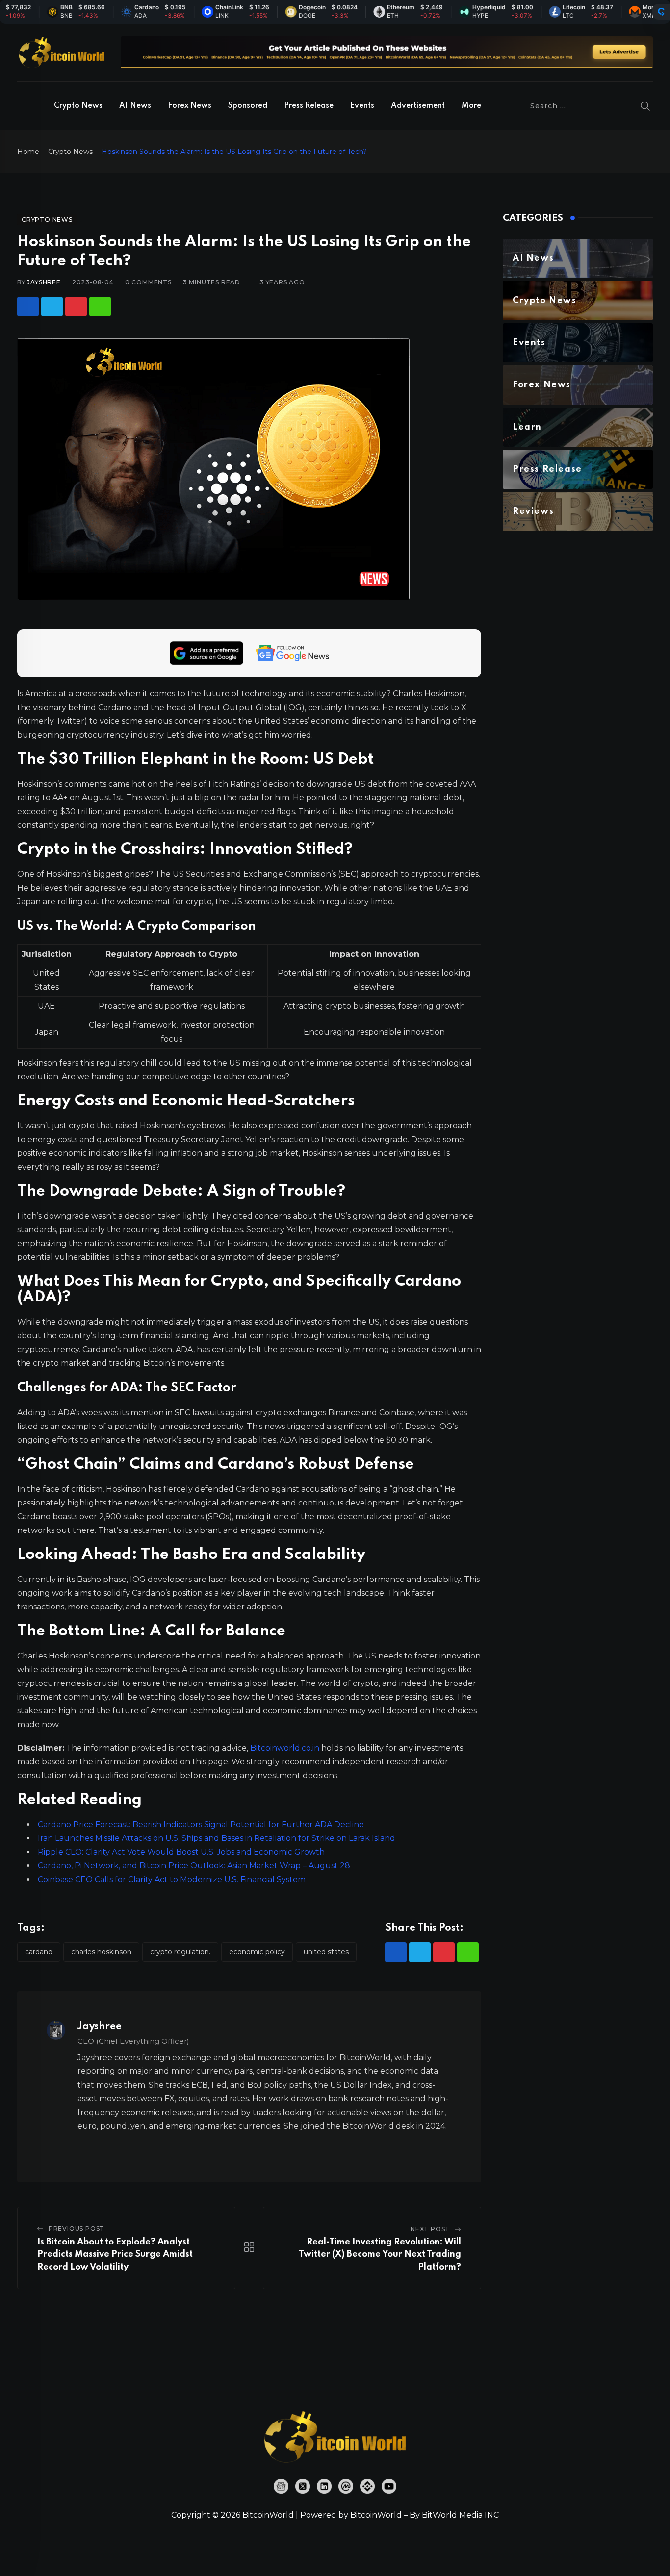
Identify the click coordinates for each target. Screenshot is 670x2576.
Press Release (309, 106)
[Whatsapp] (100, 306)
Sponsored (248, 106)
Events (362, 106)
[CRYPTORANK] (661, 12)
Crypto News (78, 106)
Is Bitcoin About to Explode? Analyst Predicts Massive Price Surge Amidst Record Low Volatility (115, 2255)
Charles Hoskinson (101, 1952)
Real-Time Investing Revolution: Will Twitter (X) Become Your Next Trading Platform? (380, 2255)
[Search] (645, 106)
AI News (135, 106)
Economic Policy (257, 1952)
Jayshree (44, 282)
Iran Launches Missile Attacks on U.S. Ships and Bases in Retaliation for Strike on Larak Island (217, 1838)
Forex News (190, 106)
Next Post (430, 2229)
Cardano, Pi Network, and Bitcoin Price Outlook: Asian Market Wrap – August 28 (194, 1866)
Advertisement (418, 106)
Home (28, 152)
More (471, 106)
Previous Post (77, 2229)
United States (326, 1952)
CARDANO (39, 1952)
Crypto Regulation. (180, 1952)
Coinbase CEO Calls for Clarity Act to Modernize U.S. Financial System (172, 1879)
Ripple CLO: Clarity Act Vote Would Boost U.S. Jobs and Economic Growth (181, 1852)
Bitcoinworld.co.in (286, 1748)
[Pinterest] (76, 306)
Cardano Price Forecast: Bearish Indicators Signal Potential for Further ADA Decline (201, 1824)
